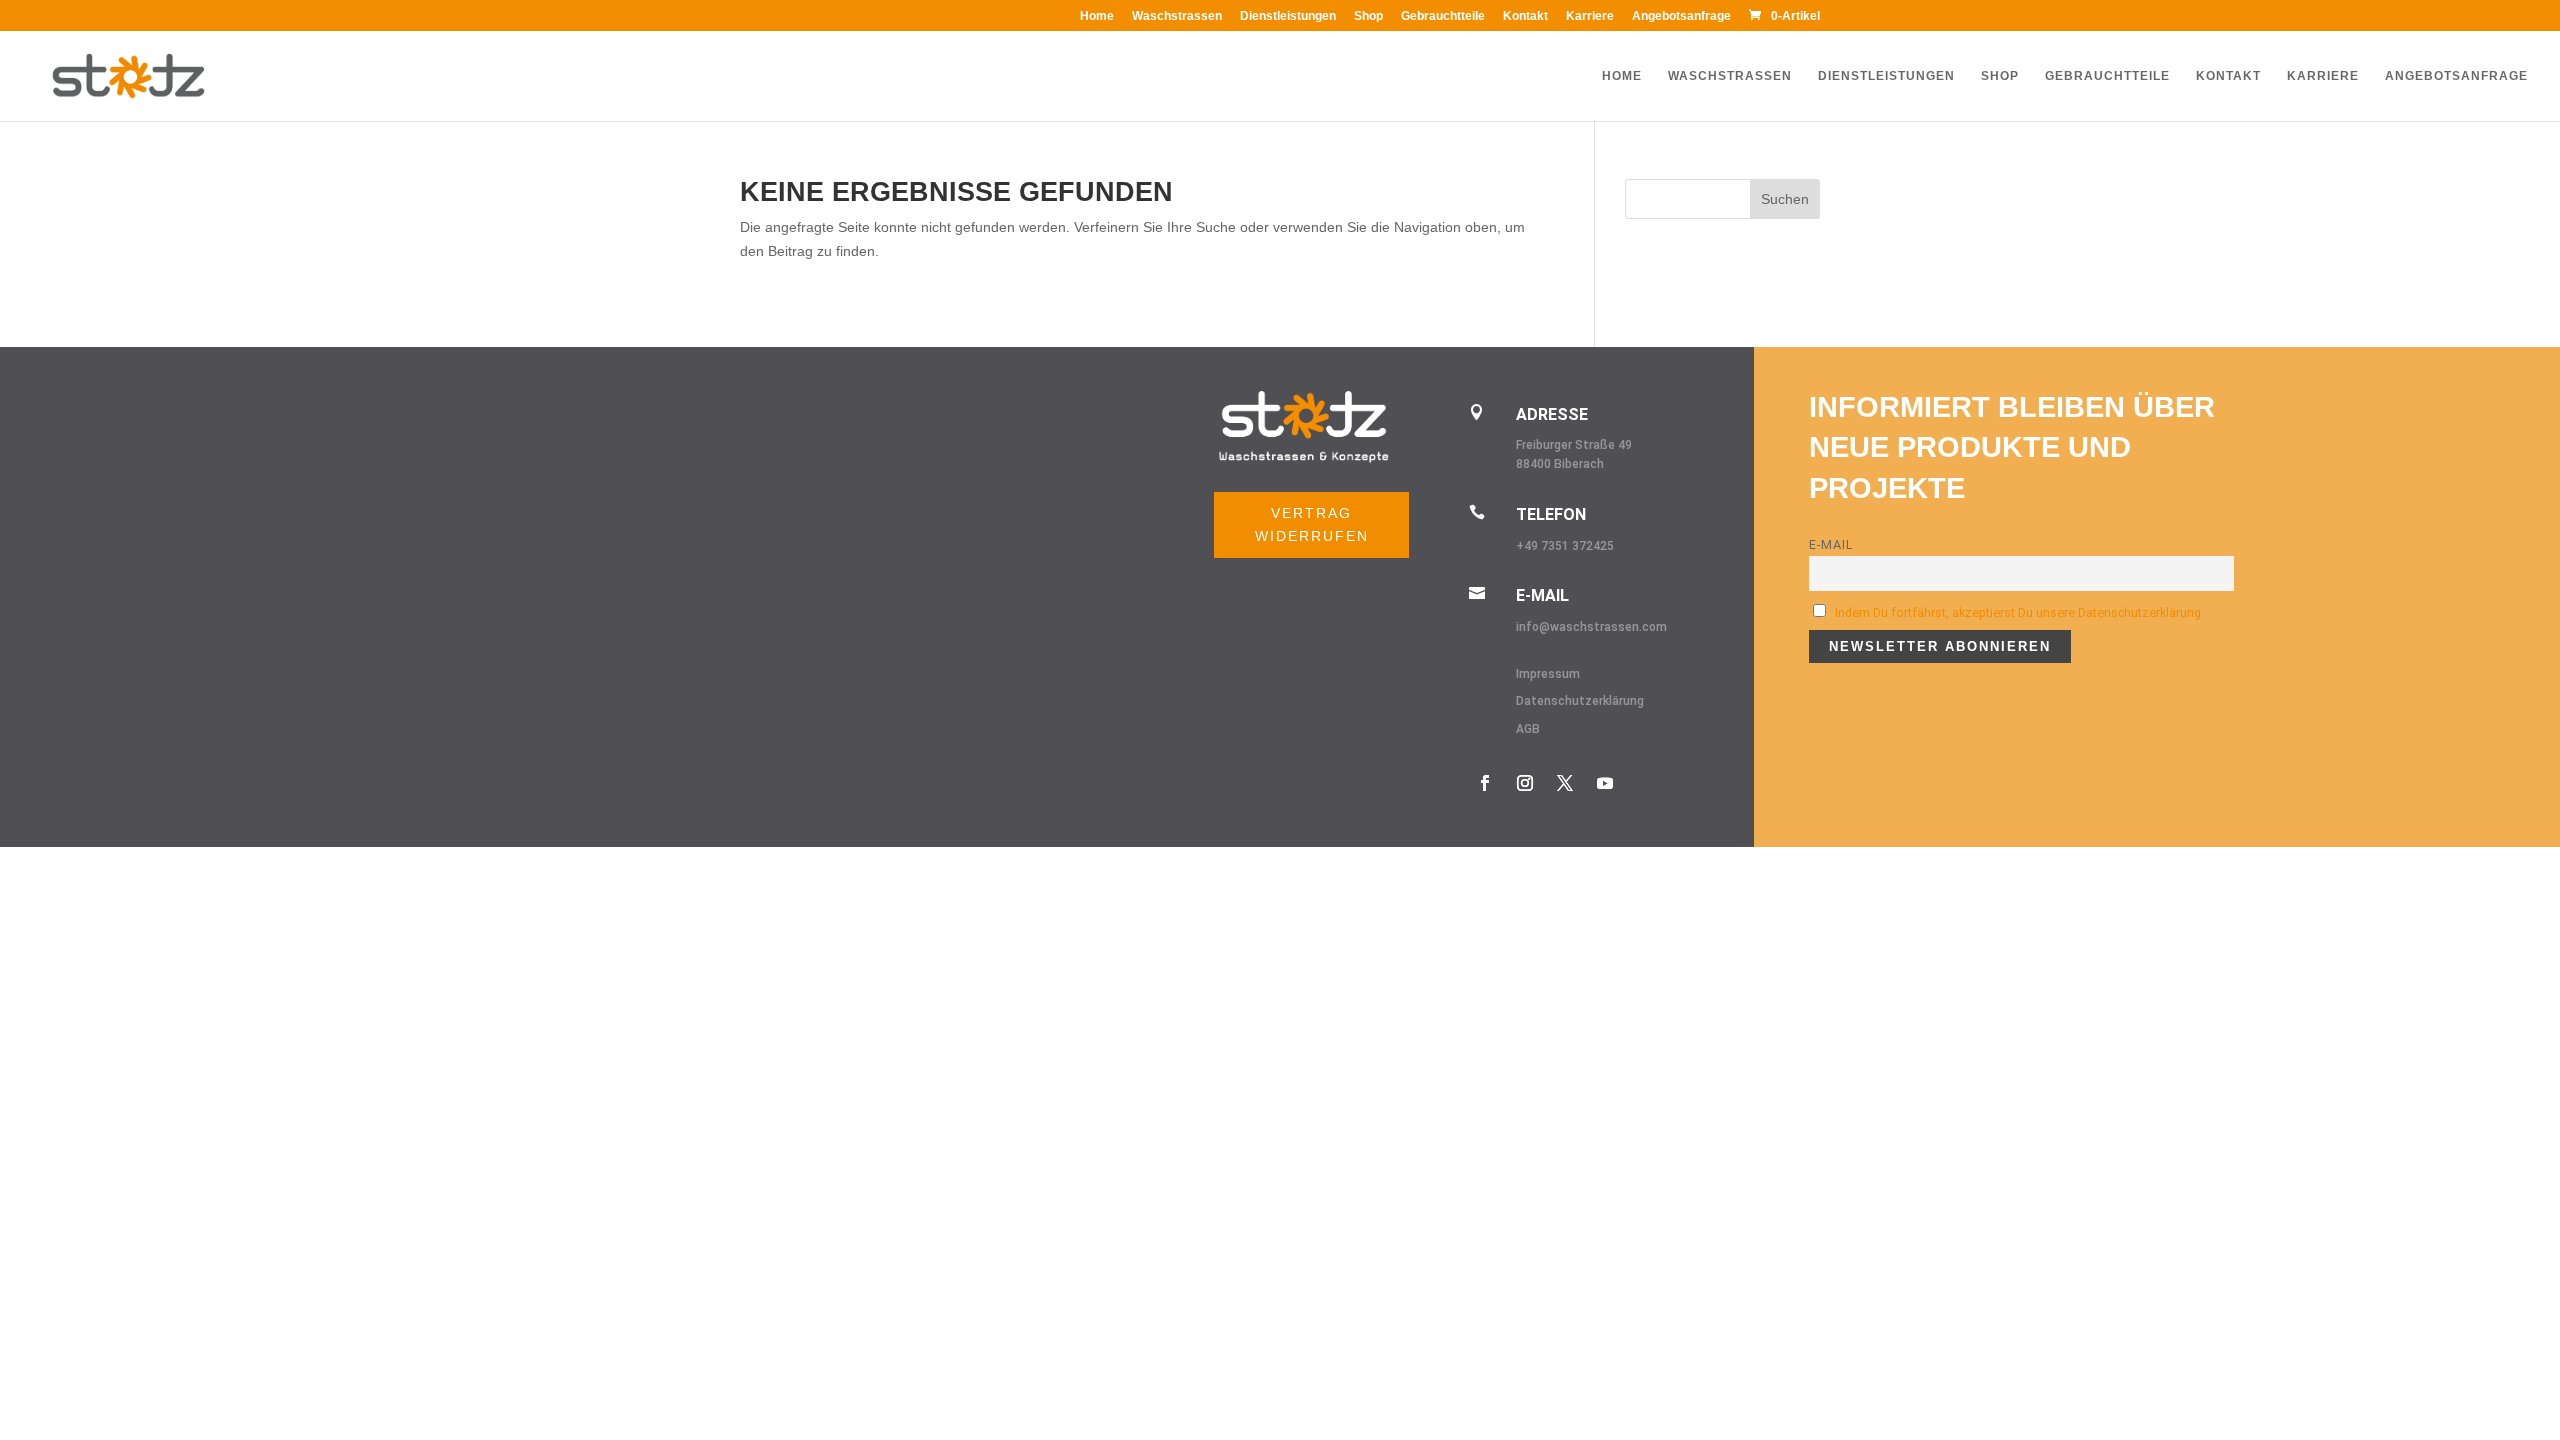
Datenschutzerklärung (1580, 701)
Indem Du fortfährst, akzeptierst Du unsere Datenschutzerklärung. (2019, 612)
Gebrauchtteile (1443, 16)
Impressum (1548, 674)
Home (1097, 16)
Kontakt (1525, 16)
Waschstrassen (1177, 16)
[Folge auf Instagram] (1525, 783)
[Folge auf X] (1565, 783)
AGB (1528, 729)
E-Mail (1831, 544)
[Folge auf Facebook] (1485, 783)
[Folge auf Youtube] (1605, 783)
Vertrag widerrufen (1312, 525)
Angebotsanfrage (1681, 16)
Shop (1368, 16)
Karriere (1590, 16)
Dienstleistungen (1288, 16)
